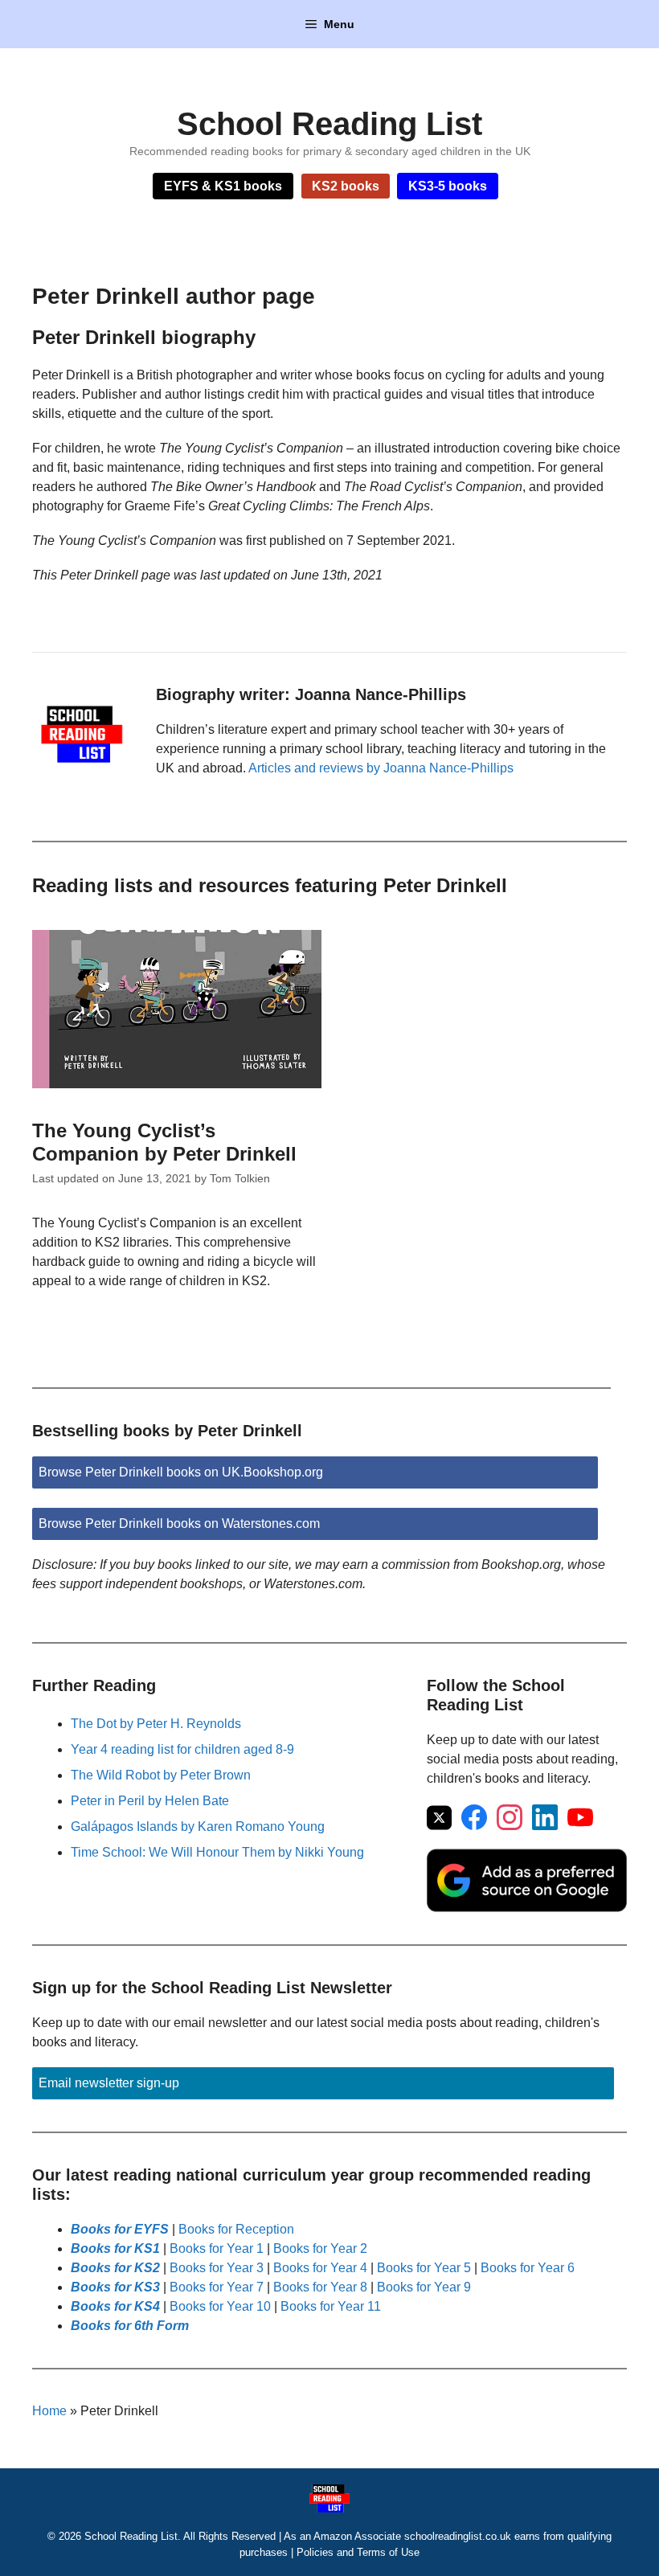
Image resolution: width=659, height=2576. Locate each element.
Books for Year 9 (424, 2287)
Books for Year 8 (320, 2287)
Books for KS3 (115, 2287)
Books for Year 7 (217, 2287)
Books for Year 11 (331, 2306)
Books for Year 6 (528, 2268)
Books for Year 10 (220, 2306)
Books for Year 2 (320, 2248)
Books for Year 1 (217, 2248)
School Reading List (329, 124)
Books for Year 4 (320, 2268)
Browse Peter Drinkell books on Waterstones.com (179, 1523)
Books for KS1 (115, 2248)
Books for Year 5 (424, 2268)
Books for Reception (236, 2229)
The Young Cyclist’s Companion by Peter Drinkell (164, 1142)
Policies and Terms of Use (358, 2552)
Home (49, 2411)
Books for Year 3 (217, 2268)
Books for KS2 (115, 2268)
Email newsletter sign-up (109, 2083)
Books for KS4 (115, 2306)
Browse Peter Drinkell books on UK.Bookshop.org (181, 1472)
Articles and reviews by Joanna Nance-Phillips (381, 768)
